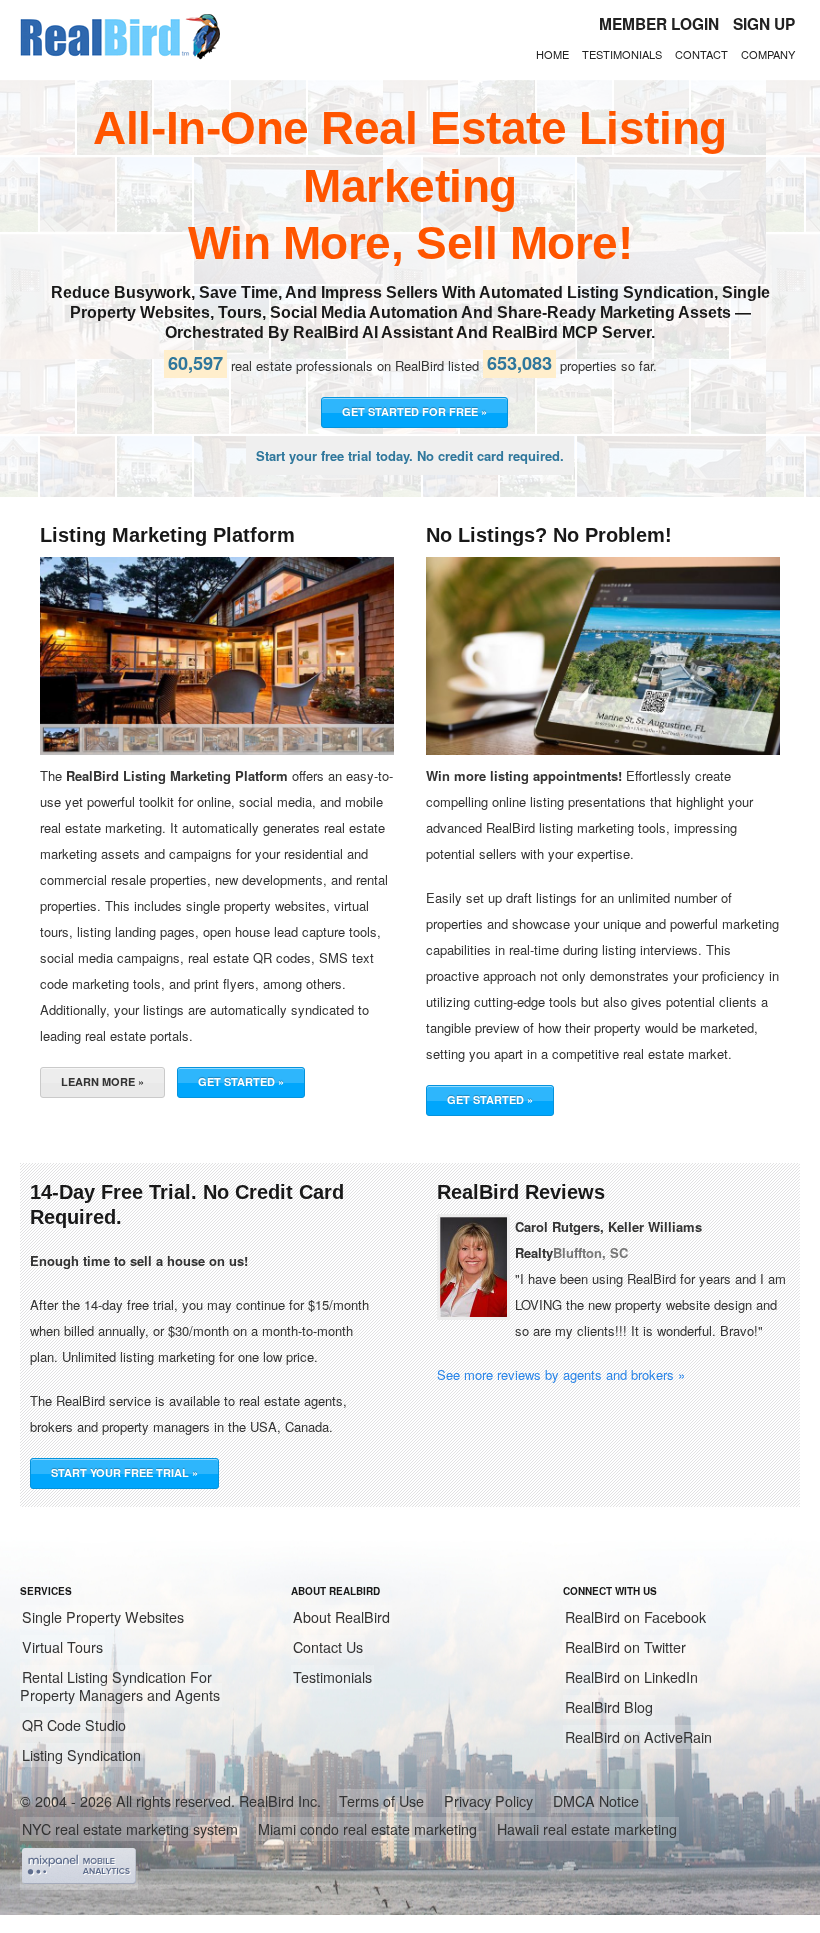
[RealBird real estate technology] (120, 56)
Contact (701, 54)
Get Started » (241, 1081)
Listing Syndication (81, 1755)
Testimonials (622, 54)
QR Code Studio (74, 1725)
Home (552, 54)
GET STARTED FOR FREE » (414, 411)
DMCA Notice (596, 1801)
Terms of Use (381, 1801)
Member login (659, 24)
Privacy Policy (488, 1801)
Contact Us (328, 1647)
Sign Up (764, 24)
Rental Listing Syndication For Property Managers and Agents (120, 1686)
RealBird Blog (609, 1707)
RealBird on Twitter (625, 1647)
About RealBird (341, 1617)
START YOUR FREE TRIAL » (124, 1472)
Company (768, 54)
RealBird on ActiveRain (638, 1737)
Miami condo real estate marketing (367, 1829)
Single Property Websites (103, 1617)
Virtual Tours (62, 1647)
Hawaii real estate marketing (587, 1829)
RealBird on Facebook (635, 1617)
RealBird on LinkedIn (631, 1677)
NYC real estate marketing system (130, 1829)
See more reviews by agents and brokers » (561, 1374)
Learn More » (102, 1081)
